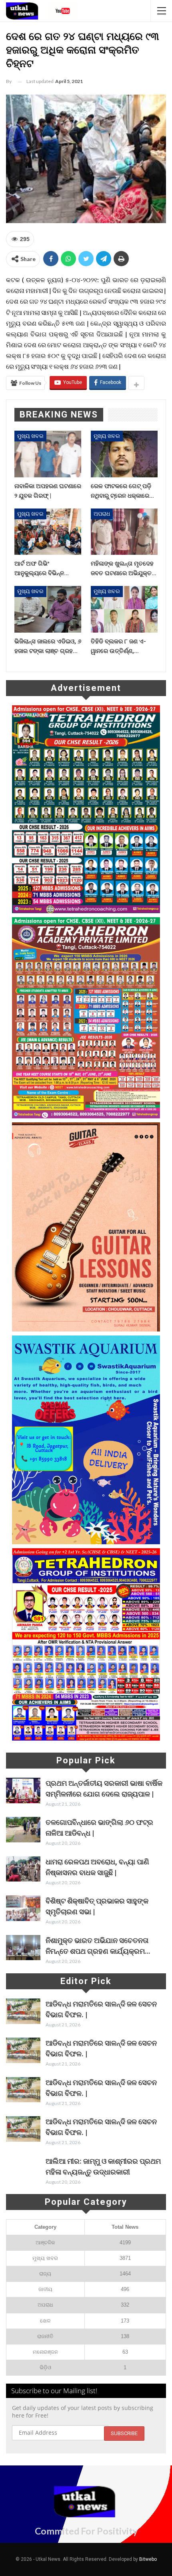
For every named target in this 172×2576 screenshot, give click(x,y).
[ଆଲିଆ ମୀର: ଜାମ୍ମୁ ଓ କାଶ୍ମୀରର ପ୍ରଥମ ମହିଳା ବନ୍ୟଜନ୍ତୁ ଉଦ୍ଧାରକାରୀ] (23, 2168)
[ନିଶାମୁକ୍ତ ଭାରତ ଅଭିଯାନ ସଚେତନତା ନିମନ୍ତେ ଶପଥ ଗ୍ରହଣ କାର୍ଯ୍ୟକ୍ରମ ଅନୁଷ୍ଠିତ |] (23, 1948)
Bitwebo (148, 2559)
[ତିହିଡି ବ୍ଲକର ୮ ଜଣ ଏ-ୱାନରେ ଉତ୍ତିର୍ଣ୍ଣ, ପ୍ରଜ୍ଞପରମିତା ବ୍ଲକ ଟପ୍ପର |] (124, 609)
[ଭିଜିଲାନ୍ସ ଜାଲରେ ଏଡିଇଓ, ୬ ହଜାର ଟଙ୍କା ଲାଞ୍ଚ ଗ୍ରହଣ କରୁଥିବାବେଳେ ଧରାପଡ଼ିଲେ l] (48, 609)
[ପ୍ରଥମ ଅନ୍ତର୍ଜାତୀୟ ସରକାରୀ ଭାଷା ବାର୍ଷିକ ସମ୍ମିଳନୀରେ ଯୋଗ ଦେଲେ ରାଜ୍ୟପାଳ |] (23, 1791)
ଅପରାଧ (102, 514)
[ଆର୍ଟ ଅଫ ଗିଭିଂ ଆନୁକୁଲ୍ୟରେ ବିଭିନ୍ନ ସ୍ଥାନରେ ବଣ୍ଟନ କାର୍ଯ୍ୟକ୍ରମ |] (48, 532)
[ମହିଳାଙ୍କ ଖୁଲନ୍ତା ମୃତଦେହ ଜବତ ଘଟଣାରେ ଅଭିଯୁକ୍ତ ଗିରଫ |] (124, 532)
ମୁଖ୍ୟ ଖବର (30, 436)
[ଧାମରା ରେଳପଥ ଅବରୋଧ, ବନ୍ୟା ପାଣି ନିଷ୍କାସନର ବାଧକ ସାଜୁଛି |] (23, 1869)
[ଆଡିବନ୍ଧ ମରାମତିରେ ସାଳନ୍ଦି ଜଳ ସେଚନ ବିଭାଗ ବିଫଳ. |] (23, 2011)
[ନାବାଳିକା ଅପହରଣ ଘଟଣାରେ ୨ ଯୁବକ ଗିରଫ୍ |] (48, 454)
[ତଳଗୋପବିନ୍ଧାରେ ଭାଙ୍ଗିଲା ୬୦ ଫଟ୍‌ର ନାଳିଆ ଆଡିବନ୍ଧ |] (23, 1830)
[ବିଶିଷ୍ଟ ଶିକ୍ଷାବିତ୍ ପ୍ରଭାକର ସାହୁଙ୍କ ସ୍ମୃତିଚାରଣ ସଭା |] (23, 1908)
